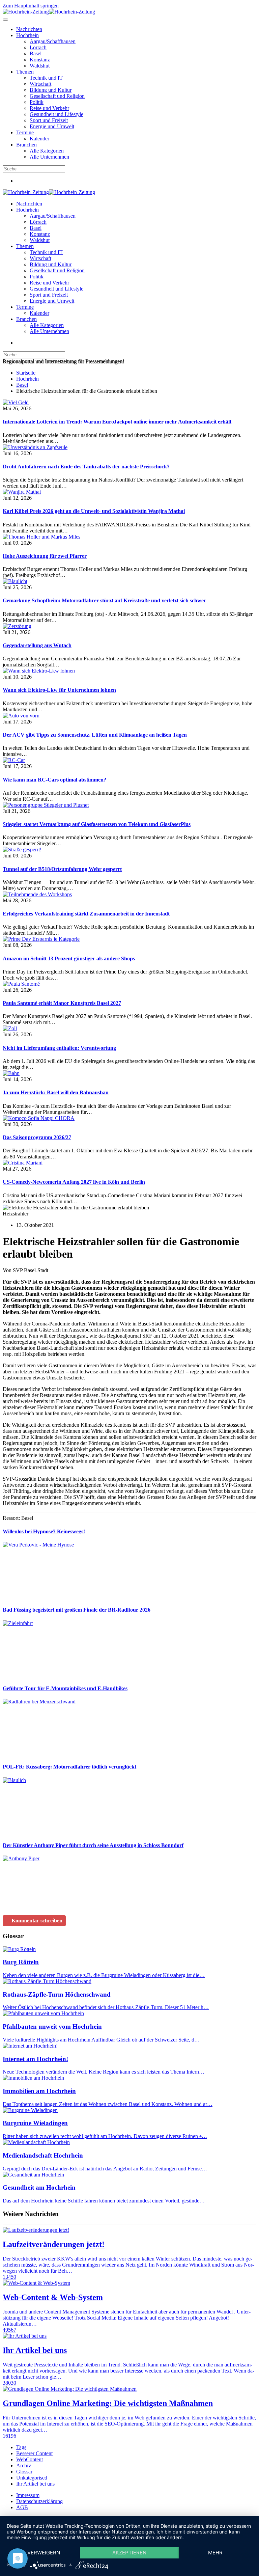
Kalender (39, 139)
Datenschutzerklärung (39, 2501)
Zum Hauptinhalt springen (31, 6)
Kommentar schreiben (37, 1921)
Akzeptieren (129, 2553)
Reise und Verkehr (49, 108)
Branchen (26, 145)
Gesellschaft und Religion (57, 96)
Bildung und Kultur (51, 90)
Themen (25, 72)
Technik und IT (46, 78)
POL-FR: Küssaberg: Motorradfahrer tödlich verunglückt (69, 1767)
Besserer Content (34, 2453)
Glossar (24, 2472)
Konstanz (40, 60)
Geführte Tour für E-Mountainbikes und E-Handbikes (65, 1688)
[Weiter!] (53, 1597)
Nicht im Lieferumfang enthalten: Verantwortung (59, 1048)
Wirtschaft (40, 84)
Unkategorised (32, 2478)
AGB (22, 2507)
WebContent (30, 2459)
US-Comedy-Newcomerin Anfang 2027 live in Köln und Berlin (74, 1182)
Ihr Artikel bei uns (35, 2484)
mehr (215, 2553)
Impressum (28, 2495)
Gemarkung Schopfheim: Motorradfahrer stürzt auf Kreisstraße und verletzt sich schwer (104, 600)
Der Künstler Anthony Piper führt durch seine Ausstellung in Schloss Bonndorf (93, 1845)
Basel (36, 53)
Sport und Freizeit (49, 120)
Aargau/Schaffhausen (53, 41)
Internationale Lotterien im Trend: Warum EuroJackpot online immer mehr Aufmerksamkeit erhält (117, 422)
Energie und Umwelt (52, 126)
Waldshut (40, 66)
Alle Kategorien (47, 151)
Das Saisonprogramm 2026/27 (37, 1137)
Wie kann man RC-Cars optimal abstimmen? (54, 780)
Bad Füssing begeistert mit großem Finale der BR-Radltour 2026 (77, 1610)
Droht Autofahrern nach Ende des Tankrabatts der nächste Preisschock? (86, 467)
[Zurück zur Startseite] (49, 12)
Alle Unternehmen (49, 157)
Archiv (24, 2465)
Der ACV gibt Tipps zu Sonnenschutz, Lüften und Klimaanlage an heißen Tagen (95, 735)
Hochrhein (27, 35)
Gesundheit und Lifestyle (56, 114)
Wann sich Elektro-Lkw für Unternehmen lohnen (59, 690)
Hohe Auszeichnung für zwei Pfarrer (45, 556)
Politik (37, 102)
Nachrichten (29, 29)
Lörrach (38, 47)
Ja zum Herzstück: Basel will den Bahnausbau (56, 1092)
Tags (21, 2447)
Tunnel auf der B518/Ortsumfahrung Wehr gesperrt (62, 869)
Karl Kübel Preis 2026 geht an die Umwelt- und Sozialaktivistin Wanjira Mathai (94, 511)
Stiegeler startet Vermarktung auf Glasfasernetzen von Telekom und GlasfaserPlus (97, 824)
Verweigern (44, 2553)
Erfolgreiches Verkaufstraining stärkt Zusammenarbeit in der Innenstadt (86, 914)
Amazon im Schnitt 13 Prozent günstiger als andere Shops (69, 958)
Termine (25, 132)
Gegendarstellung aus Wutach (37, 645)
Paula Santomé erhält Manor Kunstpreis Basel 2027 (62, 1003)
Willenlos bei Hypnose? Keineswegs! (44, 1531)
